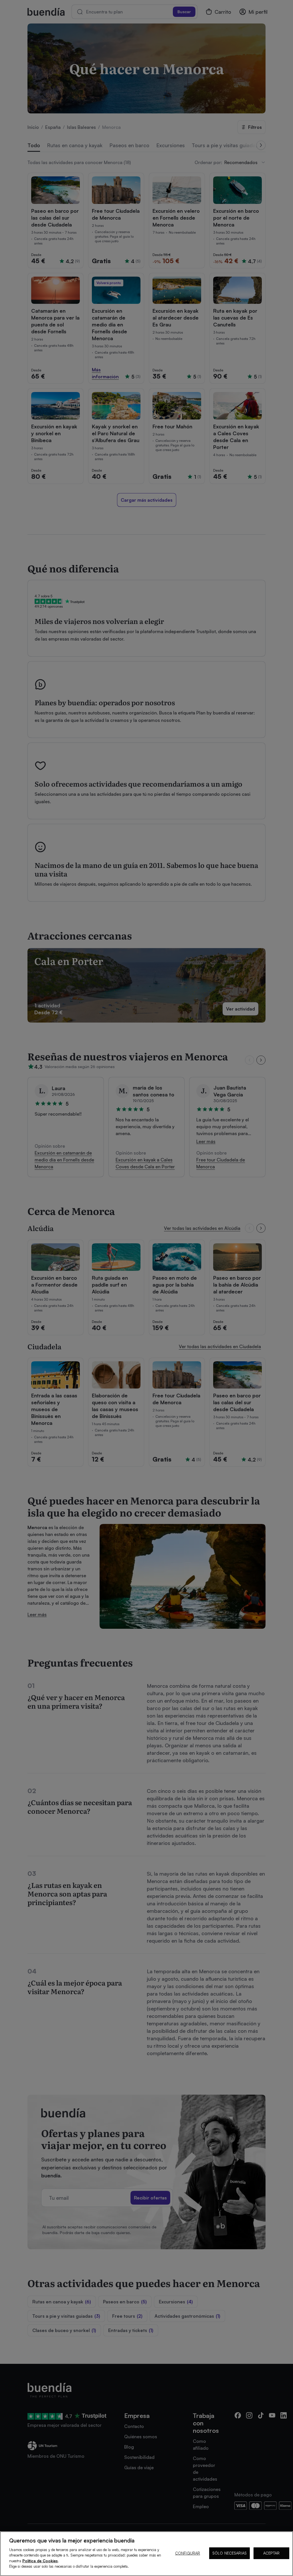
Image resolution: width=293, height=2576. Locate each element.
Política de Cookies (40, 2561)
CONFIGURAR (188, 2553)
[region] (146, 2554)
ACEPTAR (271, 2553)
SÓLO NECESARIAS (229, 2553)
